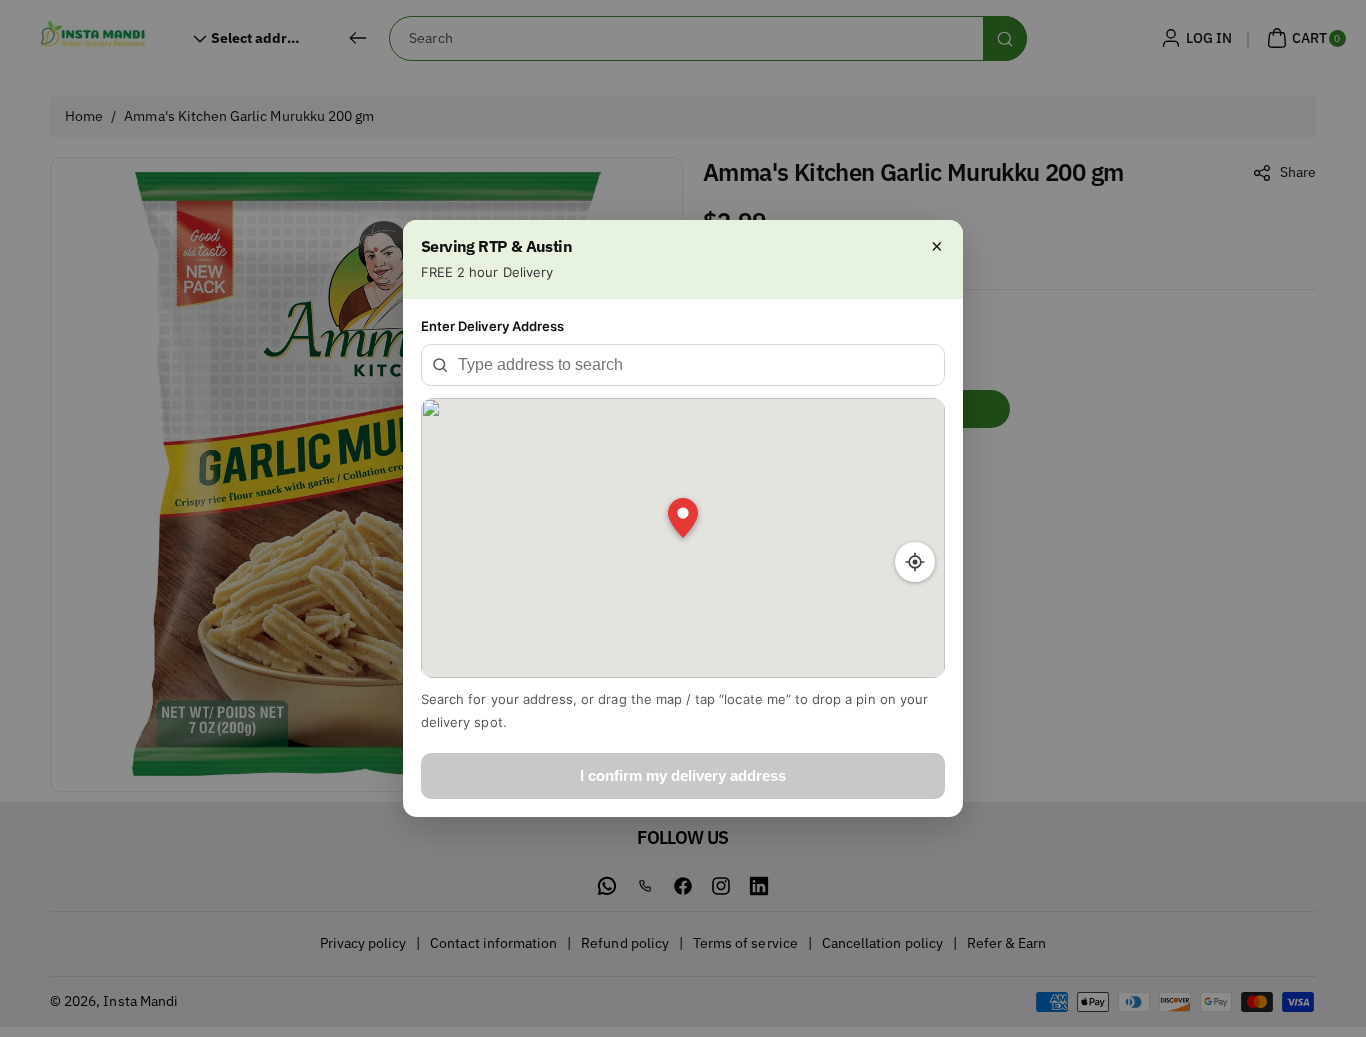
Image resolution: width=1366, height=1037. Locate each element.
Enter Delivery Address (492, 326)
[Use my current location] (915, 562)
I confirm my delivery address (683, 775)
